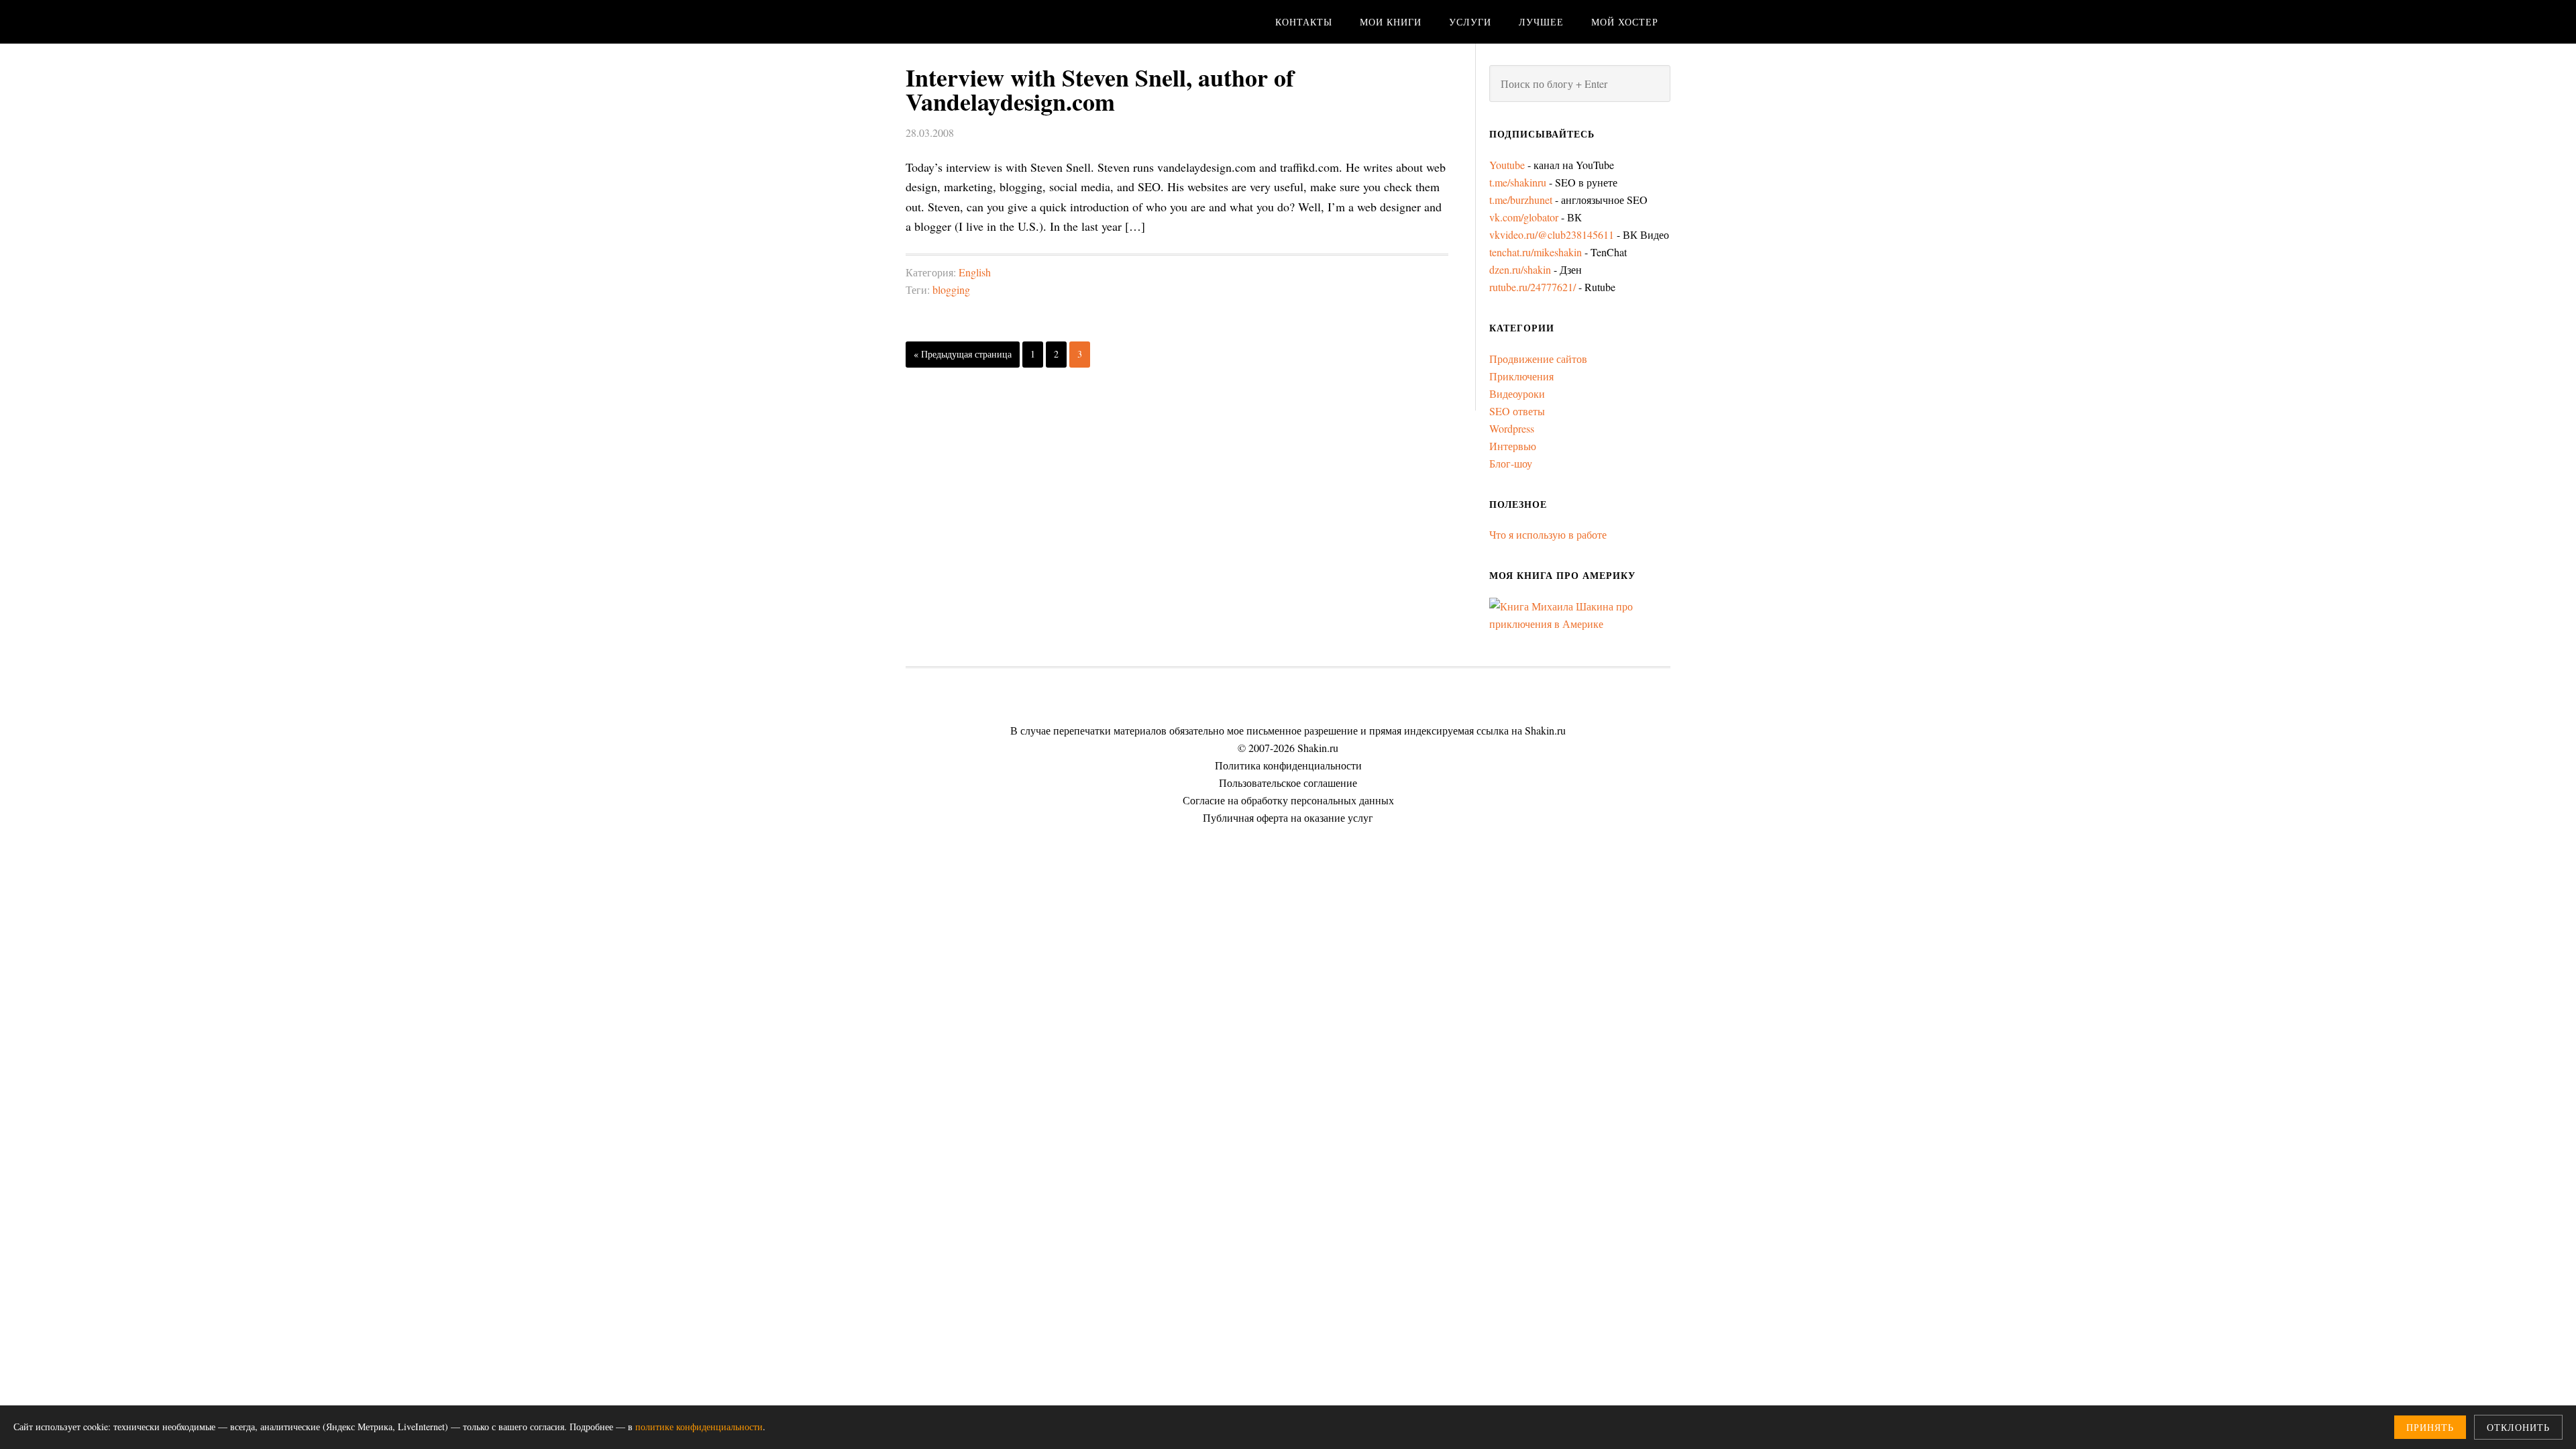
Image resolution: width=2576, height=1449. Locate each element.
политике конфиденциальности (699, 1427)
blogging (951, 289)
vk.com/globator (1524, 217)
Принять (2430, 1427)
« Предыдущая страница (963, 354)
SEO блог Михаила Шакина (1013, 22)
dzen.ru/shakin (1520, 269)
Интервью (1513, 446)
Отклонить (2518, 1427)
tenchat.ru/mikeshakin (1536, 252)
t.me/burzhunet (1521, 200)
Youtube (1507, 165)
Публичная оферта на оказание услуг (1288, 817)
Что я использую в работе (1548, 534)
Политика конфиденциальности (1288, 765)
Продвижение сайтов (1538, 359)
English (975, 272)
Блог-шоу (1511, 463)
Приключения (1521, 376)
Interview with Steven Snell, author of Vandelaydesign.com (1100, 89)
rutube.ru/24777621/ (1533, 287)
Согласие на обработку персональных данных (1288, 800)
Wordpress (1512, 428)
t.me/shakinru (1518, 182)
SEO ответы (1517, 411)
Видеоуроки (1517, 393)
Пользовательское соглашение (1288, 783)
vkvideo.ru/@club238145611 (1552, 234)
